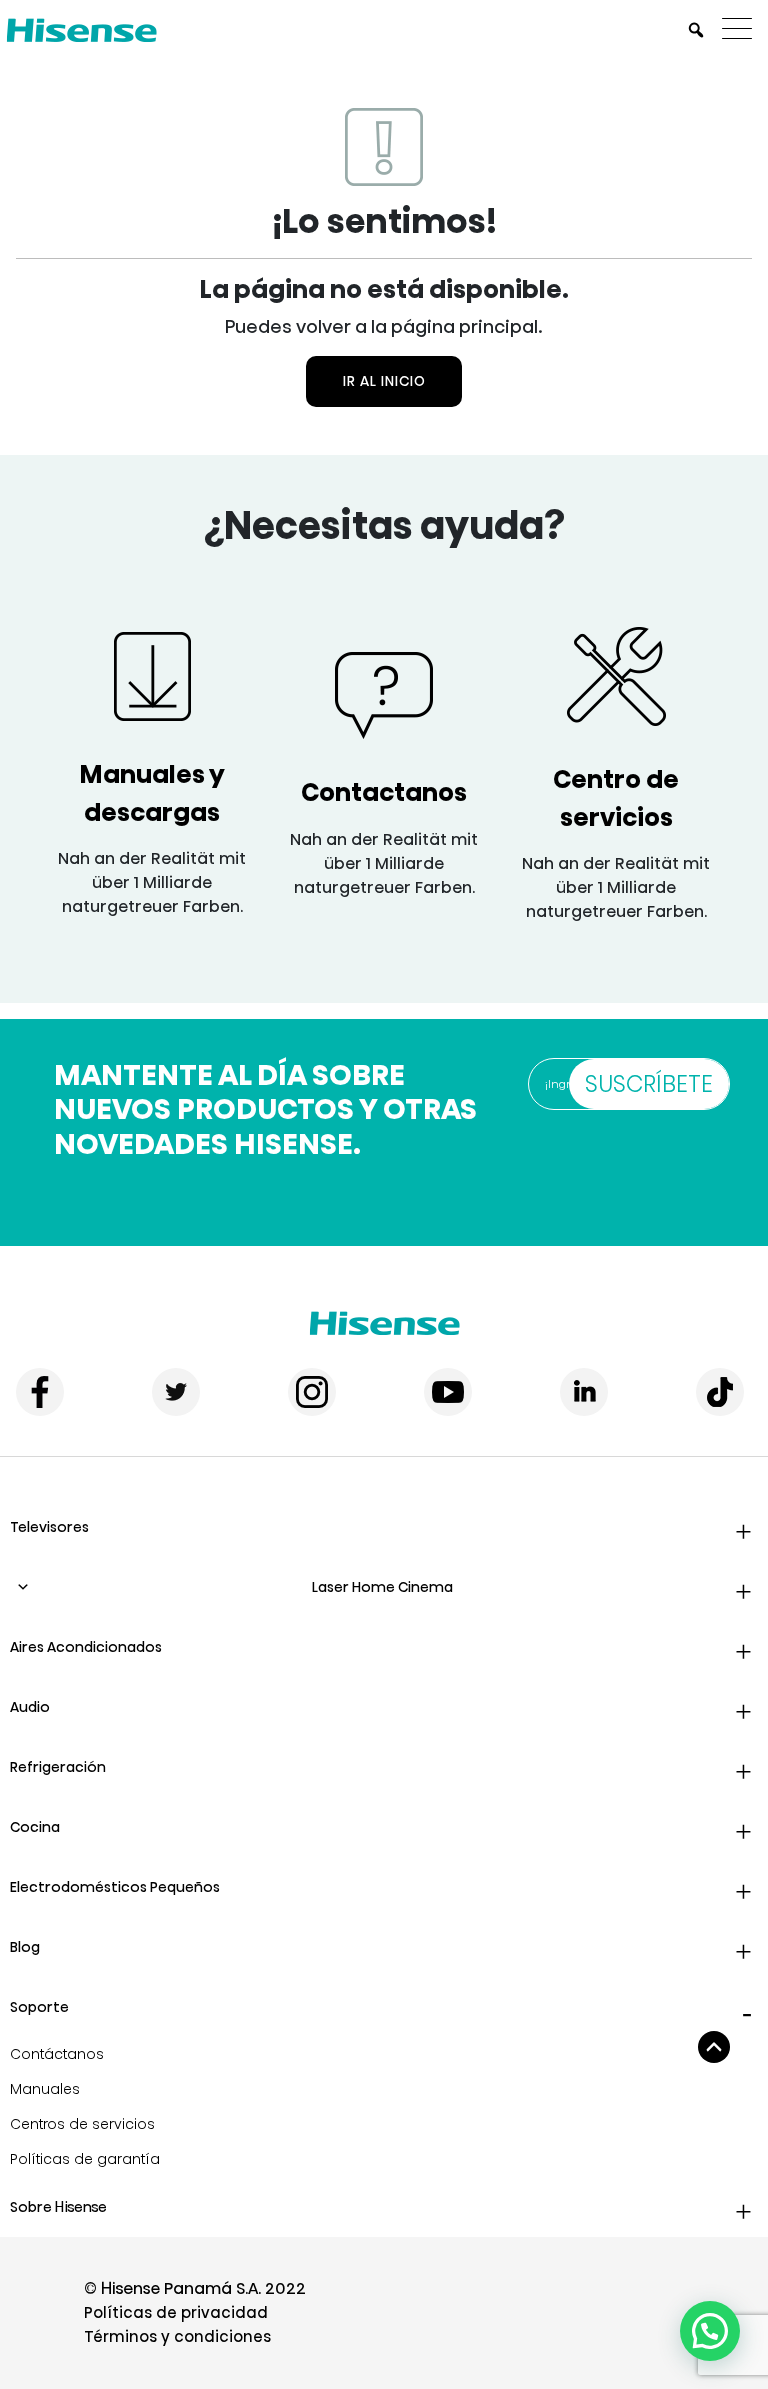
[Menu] (742, 30)
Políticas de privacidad (176, 2312)
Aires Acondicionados (86, 1647)
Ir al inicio (384, 381)
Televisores (49, 1527)
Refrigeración (58, 1767)
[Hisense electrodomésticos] (384, 1323)
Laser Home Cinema (382, 1587)
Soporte (39, 2007)
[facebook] (40, 1392)
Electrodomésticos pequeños (115, 1887)
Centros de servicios (82, 2124)
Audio (30, 1707)
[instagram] (312, 1392)
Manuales (45, 2089)
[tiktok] (720, 1392)
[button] (710, 2331)
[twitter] (176, 1392)
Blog (25, 1947)
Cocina (35, 1827)
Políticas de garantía (85, 2159)
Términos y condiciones (177, 2336)
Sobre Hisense (58, 2207)
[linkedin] (584, 1392)
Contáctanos (57, 2054)
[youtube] (448, 1392)
